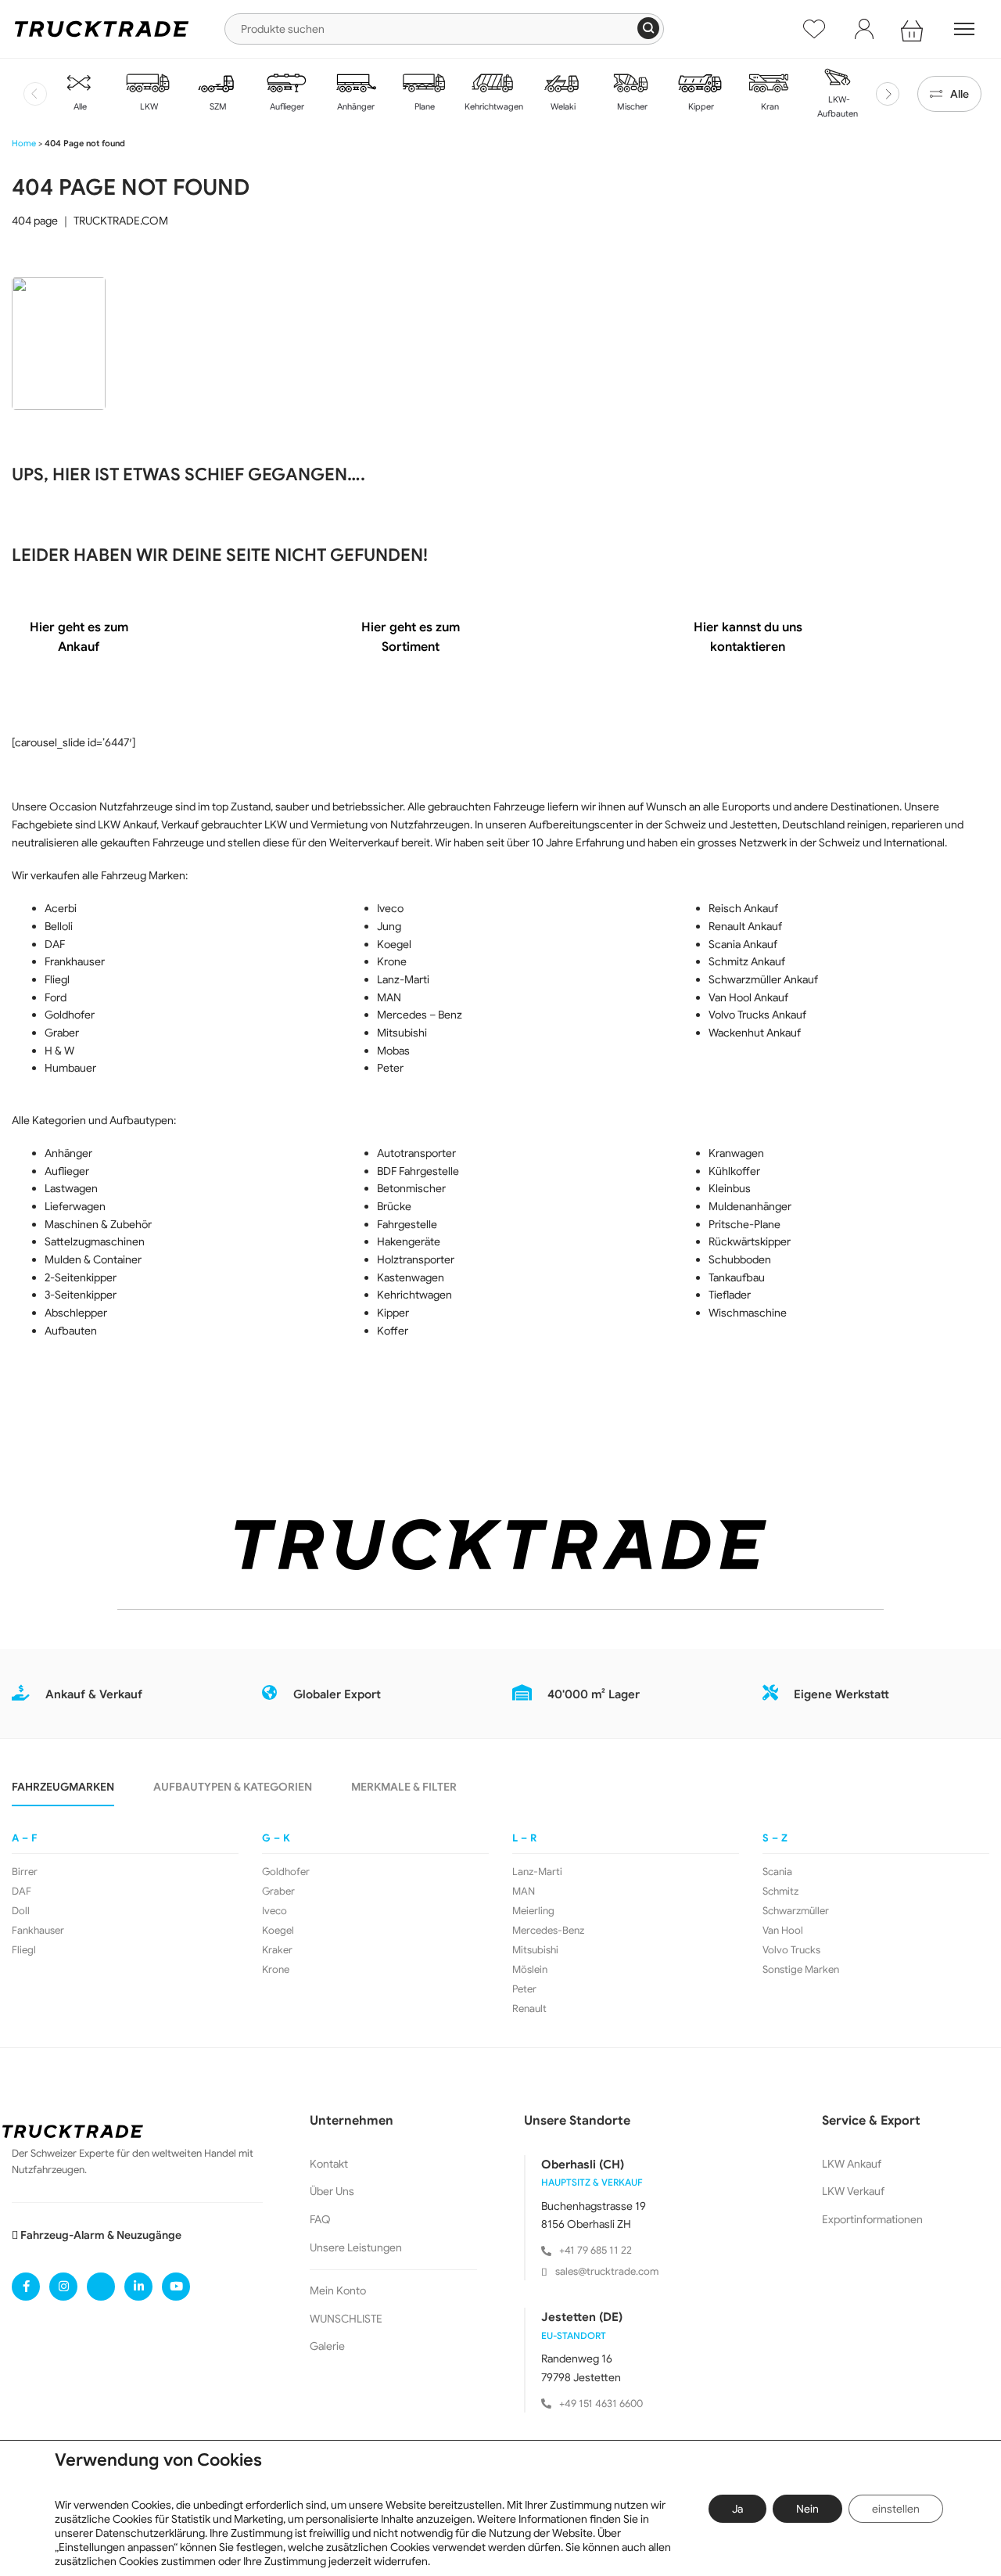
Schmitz (780, 1892)
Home (24, 143)
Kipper (700, 106)
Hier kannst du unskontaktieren (748, 638)
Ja (737, 2509)
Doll (21, 1911)
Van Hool (783, 1931)
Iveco (274, 1911)
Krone (276, 1970)
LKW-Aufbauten (838, 106)
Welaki (562, 106)
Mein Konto (338, 2290)
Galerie (327, 2346)
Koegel (278, 1931)
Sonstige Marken (801, 1970)
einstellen (896, 2509)
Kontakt (329, 2164)
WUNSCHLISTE (346, 2319)
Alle (79, 106)
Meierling (533, 1911)
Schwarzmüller (796, 1911)
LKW (148, 106)
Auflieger (286, 106)
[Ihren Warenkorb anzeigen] (914, 29)
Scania (777, 1872)
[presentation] (35, 94)
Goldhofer (286, 1872)
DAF (22, 1892)
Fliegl (24, 1950)
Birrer (25, 1872)
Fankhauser (38, 1931)
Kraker (277, 1950)
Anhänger (355, 106)
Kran (769, 106)
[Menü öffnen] (964, 29)
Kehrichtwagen (493, 106)
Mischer (631, 106)
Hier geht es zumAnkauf (79, 638)
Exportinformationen (872, 2219)
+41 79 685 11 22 (596, 2250)
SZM (217, 106)
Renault (529, 2009)
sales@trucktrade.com (607, 2271)
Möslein (530, 1970)
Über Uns (332, 2191)
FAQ (320, 2219)
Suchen (648, 28)
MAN (524, 1892)
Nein (807, 2509)
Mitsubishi (535, 1950)
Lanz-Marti (537, 1872)
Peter (524, 1989)
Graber (278, 1892)
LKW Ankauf (852, 2164)
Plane (423, 106)
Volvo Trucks (791, 1950)
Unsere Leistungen (356, 2247)
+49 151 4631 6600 (601, 2404)
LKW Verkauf (853, 2191)
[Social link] (26, 2287)
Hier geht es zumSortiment (411, 638)
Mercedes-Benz (548, 1931)
